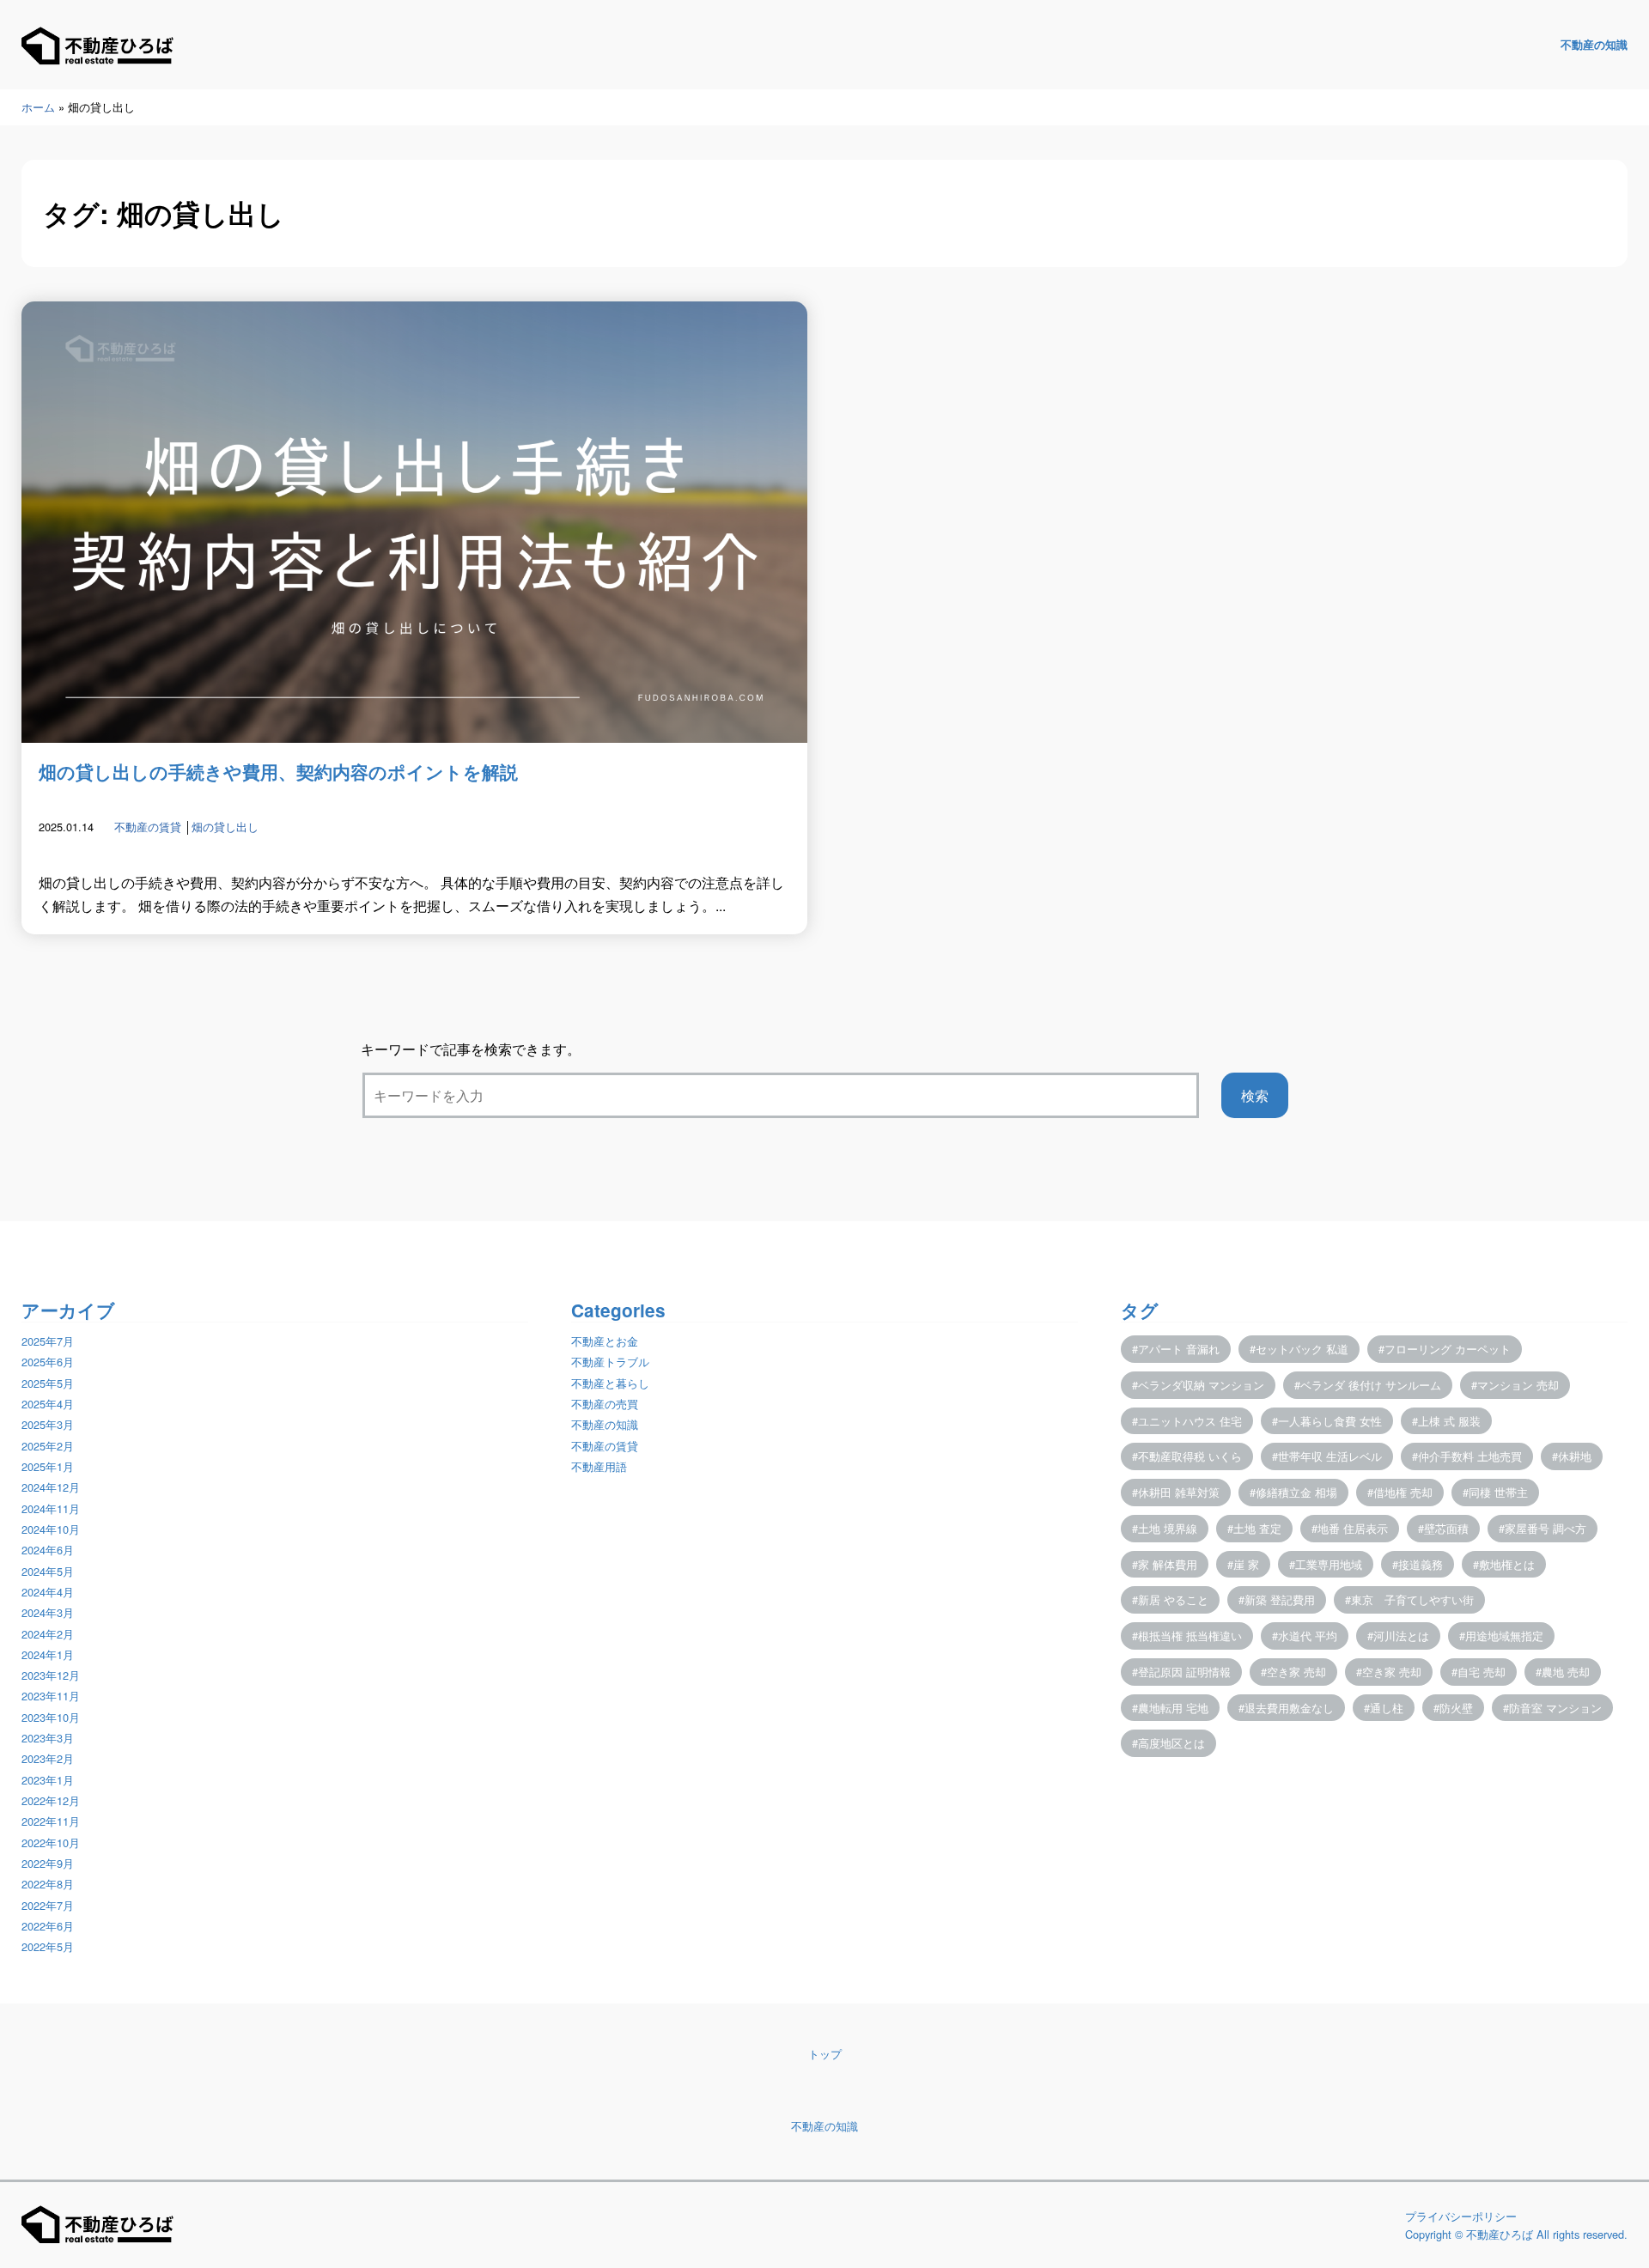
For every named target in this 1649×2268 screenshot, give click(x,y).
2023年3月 (48, 1738)
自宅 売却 (1482, 1672)
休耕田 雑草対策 (1179, 1492)
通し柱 (1387, 1708)
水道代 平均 (1308, 1636)
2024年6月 (48, 1550)
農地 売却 (1566, 1672)
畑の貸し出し (225, 827)
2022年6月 (48, 1926)
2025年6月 (48, 1362)
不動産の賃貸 (148, 827)
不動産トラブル (610, 1362)
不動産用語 (599, 1466)
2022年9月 (48, 1863)
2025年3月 (48, 1424)
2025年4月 (48, 1404)
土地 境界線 (1168, 1528)
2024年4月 (48, 1592)
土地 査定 (1257, 1528)
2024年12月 (51, 1487)
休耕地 (1575, 1456)
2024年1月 (48, 1654)
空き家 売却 (1296, 1672)
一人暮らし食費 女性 (1330, 1421)
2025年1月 (48, 1466)
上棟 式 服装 (1449, 1421)
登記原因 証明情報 (1184, 1672)
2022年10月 (51, 1842)
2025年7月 (48, 1341)
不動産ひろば (1500, 2234)
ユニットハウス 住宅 (1190, 1421)
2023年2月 (48, 1758)
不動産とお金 (605, 1341)
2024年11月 (51, 1508)
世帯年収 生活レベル (1330, 1456)
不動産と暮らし (610, 1383)
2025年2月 (48, 1446)
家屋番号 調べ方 (1546, 1528)
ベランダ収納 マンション (1201, 1385)
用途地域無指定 (1504, 1636)
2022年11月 (51, 1821)
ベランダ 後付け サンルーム (1371, 1385)
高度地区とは (1171, 1743)
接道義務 (1421, 1564)
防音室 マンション (1555, 1708)
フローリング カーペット (1448, 1349)
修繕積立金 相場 (1296, 1492)
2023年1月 (48, 1780)
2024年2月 (48, 1634)
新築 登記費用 (1280, 1599)
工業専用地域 (1329, 1564)
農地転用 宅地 (1173, 1708)
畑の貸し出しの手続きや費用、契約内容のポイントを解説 (278, 772)
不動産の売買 (605, 1404)
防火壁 (1456, 1708)
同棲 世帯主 (1498, 1492)
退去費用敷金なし (1289, 1708)
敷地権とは (1507, 1564)
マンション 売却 (1518, 1385)
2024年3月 (48, 1612)
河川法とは (1401, 1636)
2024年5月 (48, 1571)
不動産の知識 (1594, 45)
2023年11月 (51, 1696)
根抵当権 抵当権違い (1190, 1636)
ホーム (38, 107)
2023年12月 (51, 1675)
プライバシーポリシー (1461, 2216)
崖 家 (1246, 1564)
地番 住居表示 (1353, 1528)
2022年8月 (48, 1884)
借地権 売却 (1403, 1492)
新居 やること (1173, 1599)
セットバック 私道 (1302, 1349)
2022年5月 (48, 1946)
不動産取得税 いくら (1190, 1456)
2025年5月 (48, 1383)
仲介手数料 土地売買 (1470, 1456)
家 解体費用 (1168, 1564)
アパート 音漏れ (1179, 1349)
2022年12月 (51, 1800)
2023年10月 (51, 1717)
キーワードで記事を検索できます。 (471, 1049)
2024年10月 (51, 1529)
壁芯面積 (1446, 1528)
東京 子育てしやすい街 (1412, 1599)
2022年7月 (48, 1905)
